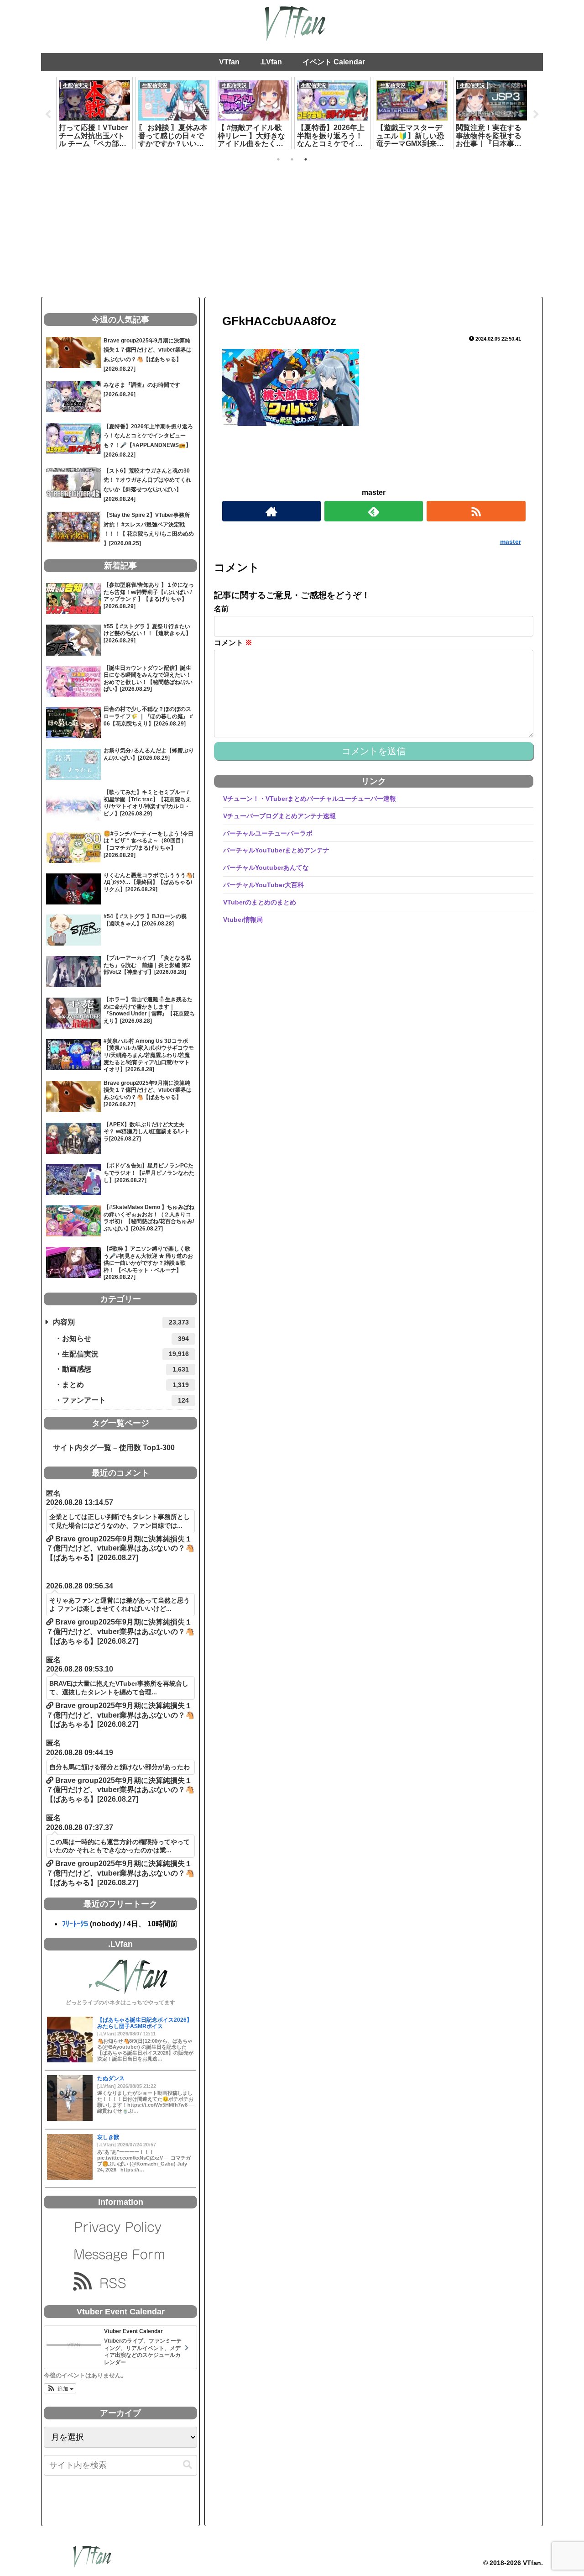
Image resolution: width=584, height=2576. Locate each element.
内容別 (121, 1322)
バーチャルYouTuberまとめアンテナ (276, 850)
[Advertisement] (292, 228)
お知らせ (125, 1338)
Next (536, 115)
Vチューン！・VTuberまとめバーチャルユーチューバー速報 (310, 799)
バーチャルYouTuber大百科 (263, 885)
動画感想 (125, 1369)
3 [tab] (306, 159)
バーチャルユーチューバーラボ (268, 833)
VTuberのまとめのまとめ (260, 902)
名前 (221, 609)
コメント (233, 643)
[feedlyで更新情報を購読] (374, 511)
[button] (60, 2388)
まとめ (125, 1385)
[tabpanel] (94, 113)
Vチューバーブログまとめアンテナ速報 (279, 815)
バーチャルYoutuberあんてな (266, 867)
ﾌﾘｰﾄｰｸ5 (75, 1924)
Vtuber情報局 (243, 919)
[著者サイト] (271, 511)
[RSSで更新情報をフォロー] (476, 511)
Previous (48, 115)
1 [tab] (278, 159)
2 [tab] (292, 159)
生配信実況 (125, 1354)
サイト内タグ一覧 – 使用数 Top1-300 (110, 1448)
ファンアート (125, 1400)
